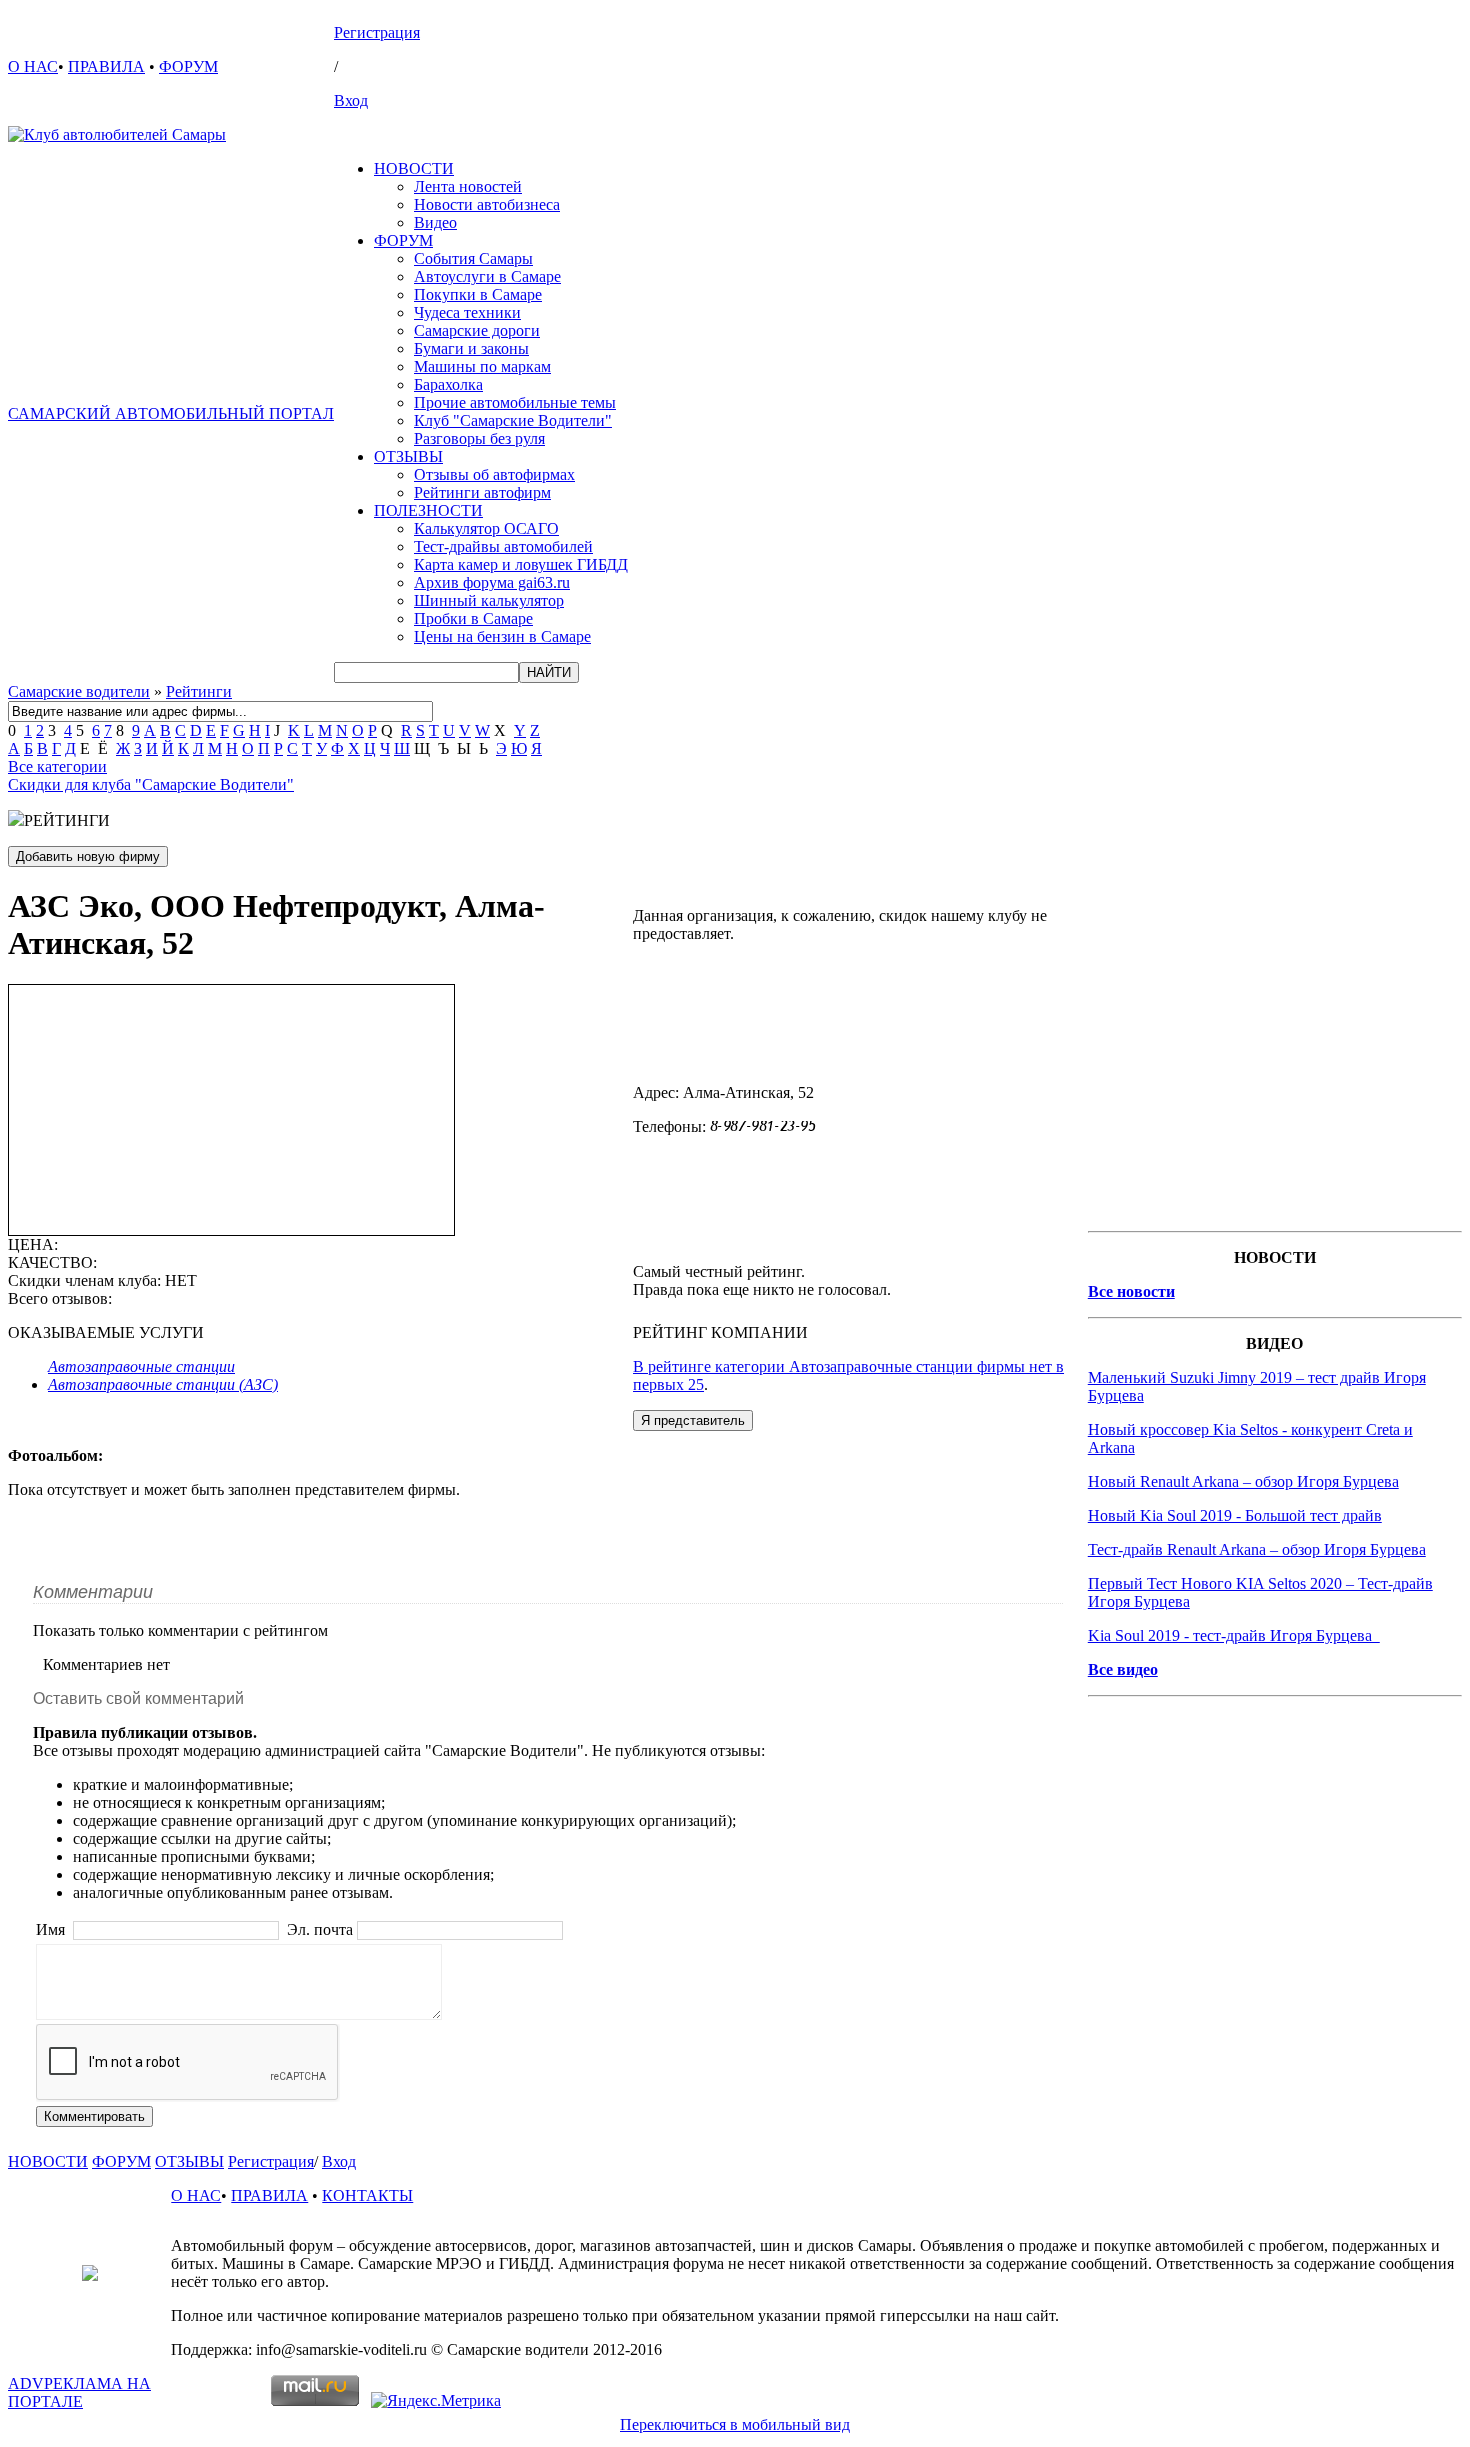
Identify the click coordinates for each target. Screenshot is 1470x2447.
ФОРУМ (188, 66)
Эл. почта (320, 1929)
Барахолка (448, 384)
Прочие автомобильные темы (515, 402)
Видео (435, 222)
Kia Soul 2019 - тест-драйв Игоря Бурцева (1234, 1635)
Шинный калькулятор (489, 600)
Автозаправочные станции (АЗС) (163, 1384)
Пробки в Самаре (473, 618)
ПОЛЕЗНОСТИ (428, 510)
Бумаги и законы (471, 348)
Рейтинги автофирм (482, 492)
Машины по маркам (482, 366)
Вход (351, 100)
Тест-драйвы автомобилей (503, 546)
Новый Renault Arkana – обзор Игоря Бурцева (1243, 1481)
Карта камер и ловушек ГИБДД (521, 564)
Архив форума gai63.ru (492, 582)
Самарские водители (79, 691)
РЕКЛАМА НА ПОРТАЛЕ (79, 2392)
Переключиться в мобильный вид (735, 2424)
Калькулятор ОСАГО (486, 528)
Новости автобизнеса (487, 204)
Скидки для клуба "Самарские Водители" (151, 784)
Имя (52, 1929)
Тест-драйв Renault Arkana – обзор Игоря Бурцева (1257, 1549)
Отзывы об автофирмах (494, 474)
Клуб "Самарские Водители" (513, 420)
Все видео (1123, 1669)
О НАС (33, 66)
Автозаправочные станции (141, 1366)
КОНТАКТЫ (367, 2195)
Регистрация (377, 32)
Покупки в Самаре (478, 294)
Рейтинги (199, 691)
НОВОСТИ (414, 168)
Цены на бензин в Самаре (502, 636)
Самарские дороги (477, 330)
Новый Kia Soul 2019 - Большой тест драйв (1235, 1515)
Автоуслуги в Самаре (487, 276)
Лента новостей (468, 186)
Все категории (57, 766)
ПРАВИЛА (106, 66)
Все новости (1131, 1291)
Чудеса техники (467, 312)
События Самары (473, 258)
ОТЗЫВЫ (408, 456)
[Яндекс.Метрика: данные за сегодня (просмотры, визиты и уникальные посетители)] (436, 2401)
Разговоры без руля (479, 438)
